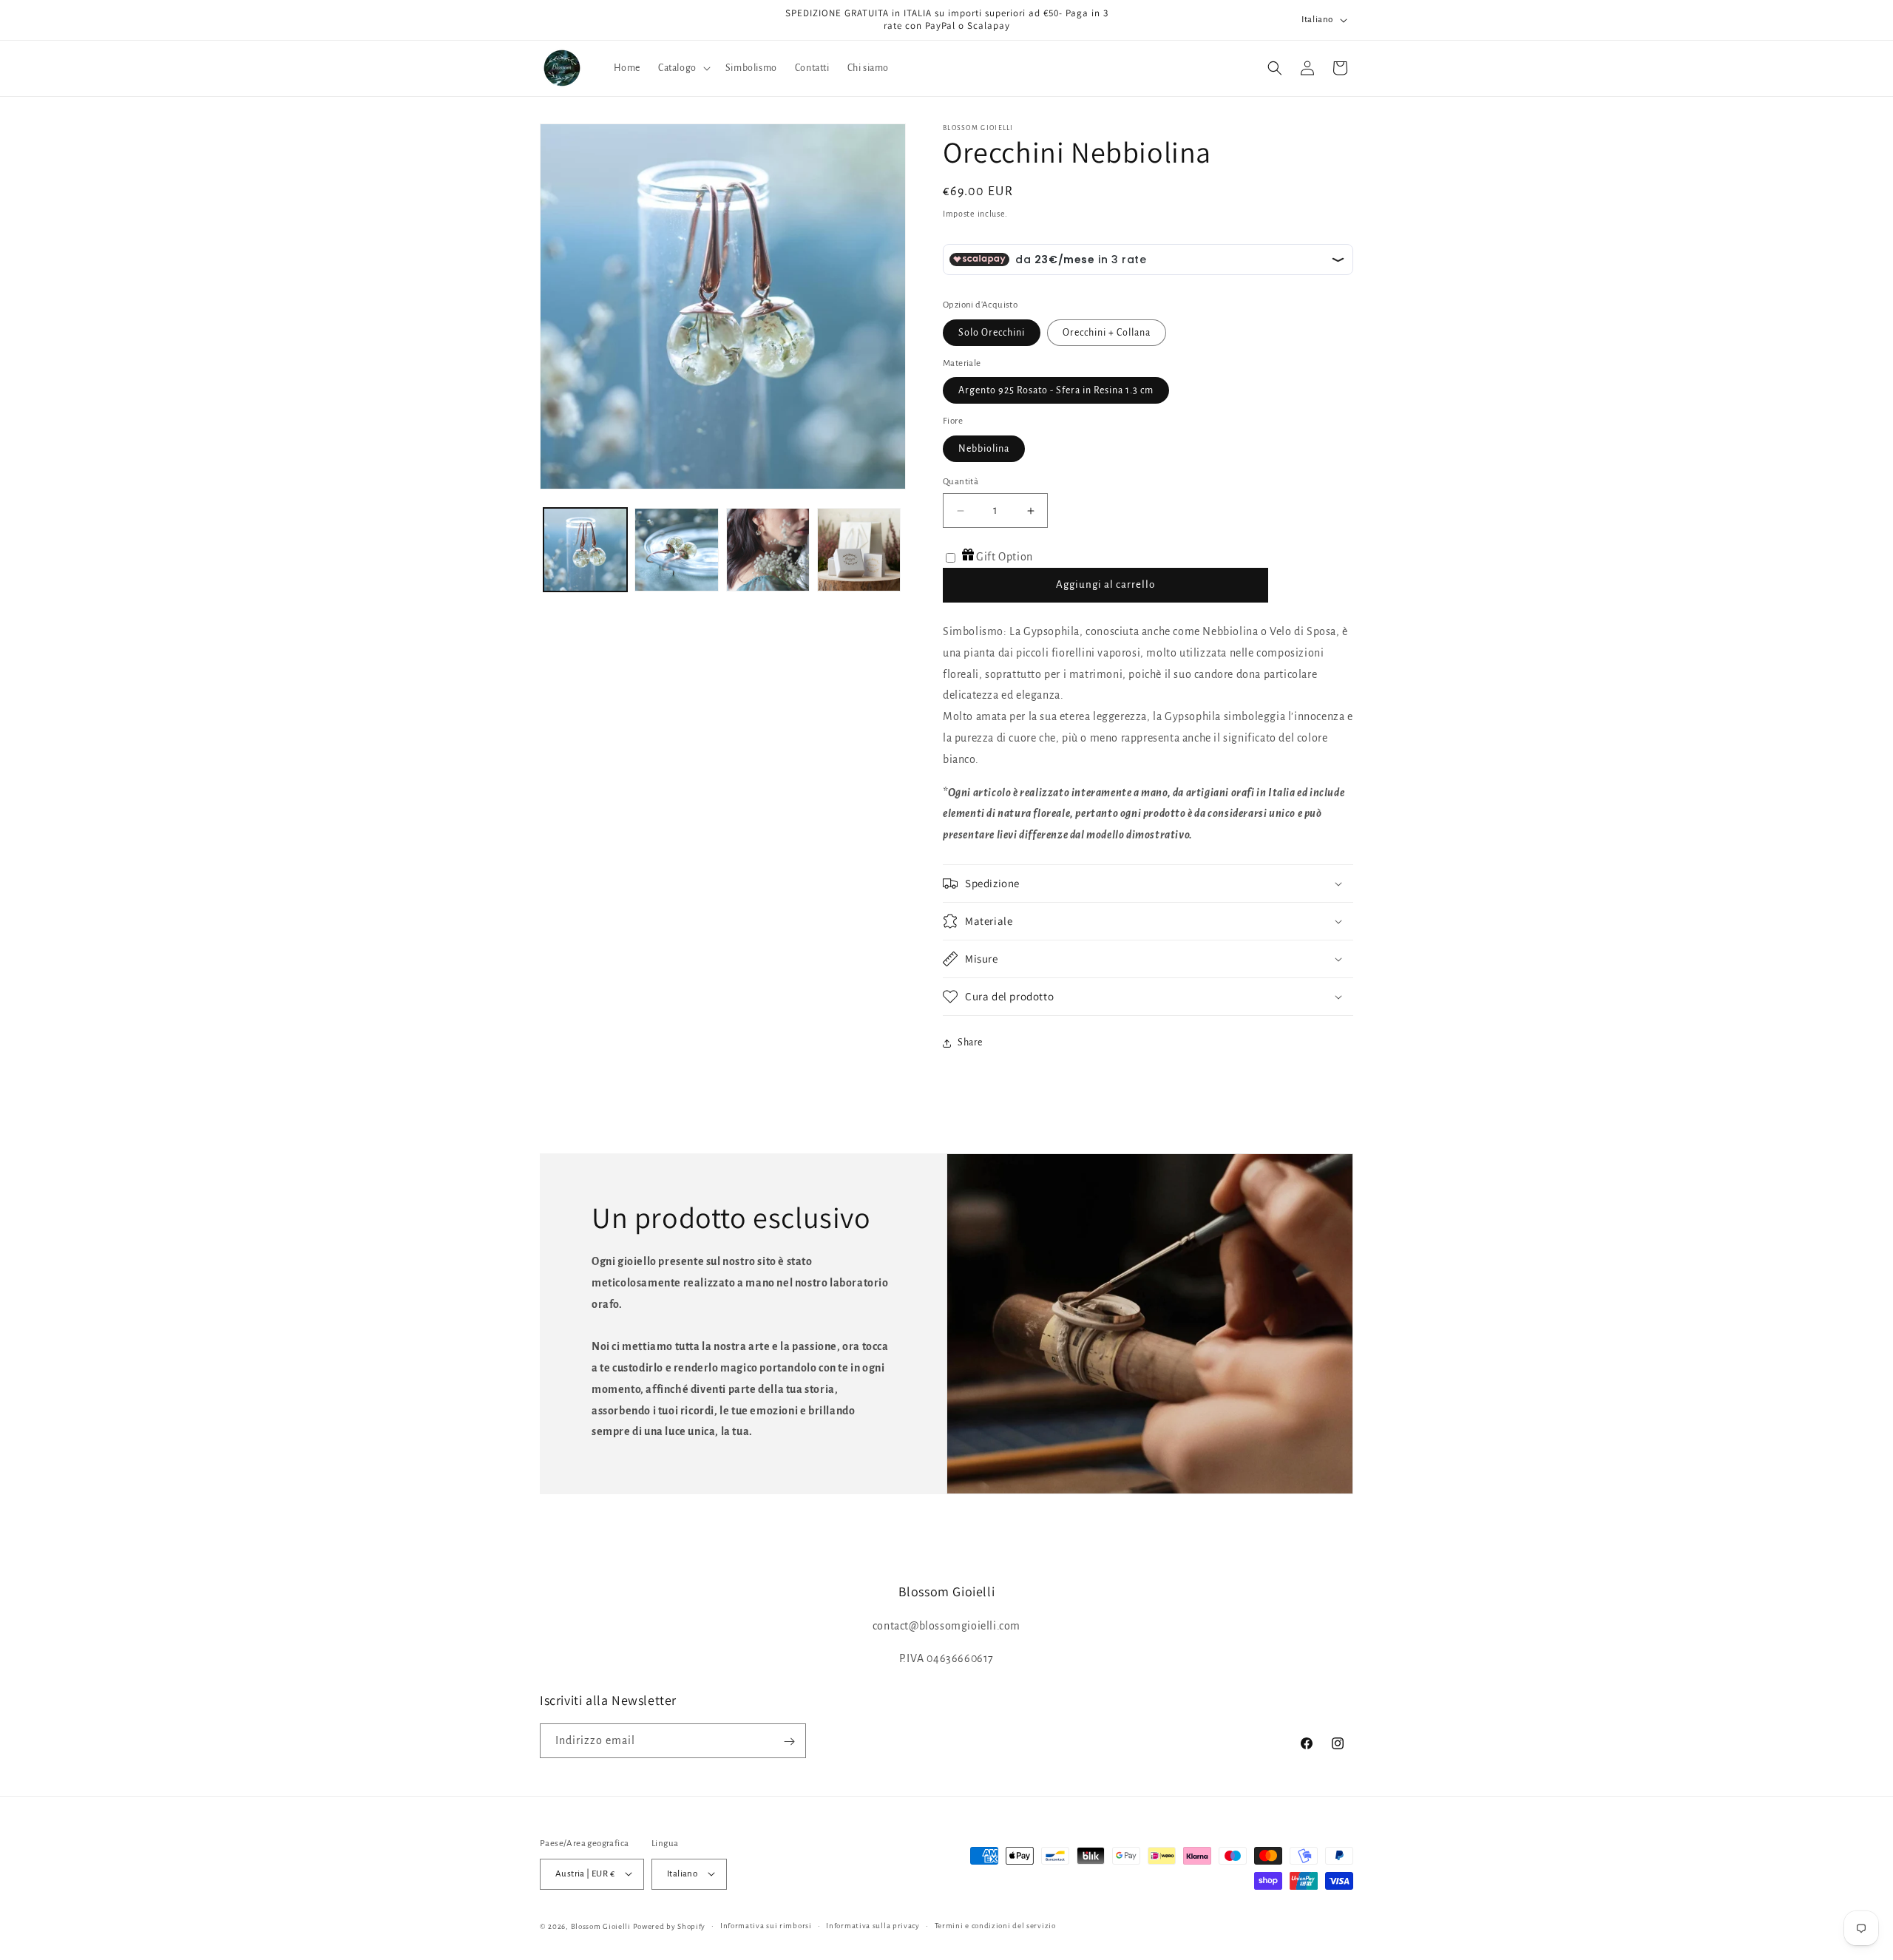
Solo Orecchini (992, 333)
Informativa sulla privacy (873, 1925)
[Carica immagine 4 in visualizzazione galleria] (859, 550)
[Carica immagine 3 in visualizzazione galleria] (768, 550)
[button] (683, 68)
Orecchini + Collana (1107, 333)
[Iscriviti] (789, 1742)
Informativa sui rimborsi (766, 1925)
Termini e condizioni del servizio (995, 1925)
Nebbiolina (984, 449)
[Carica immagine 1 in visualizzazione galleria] (585, 550)
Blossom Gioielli (601, 1926)
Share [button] (970, 1042)
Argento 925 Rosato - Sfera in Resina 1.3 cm (1056, 390)
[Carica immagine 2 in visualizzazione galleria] (676, 550)
